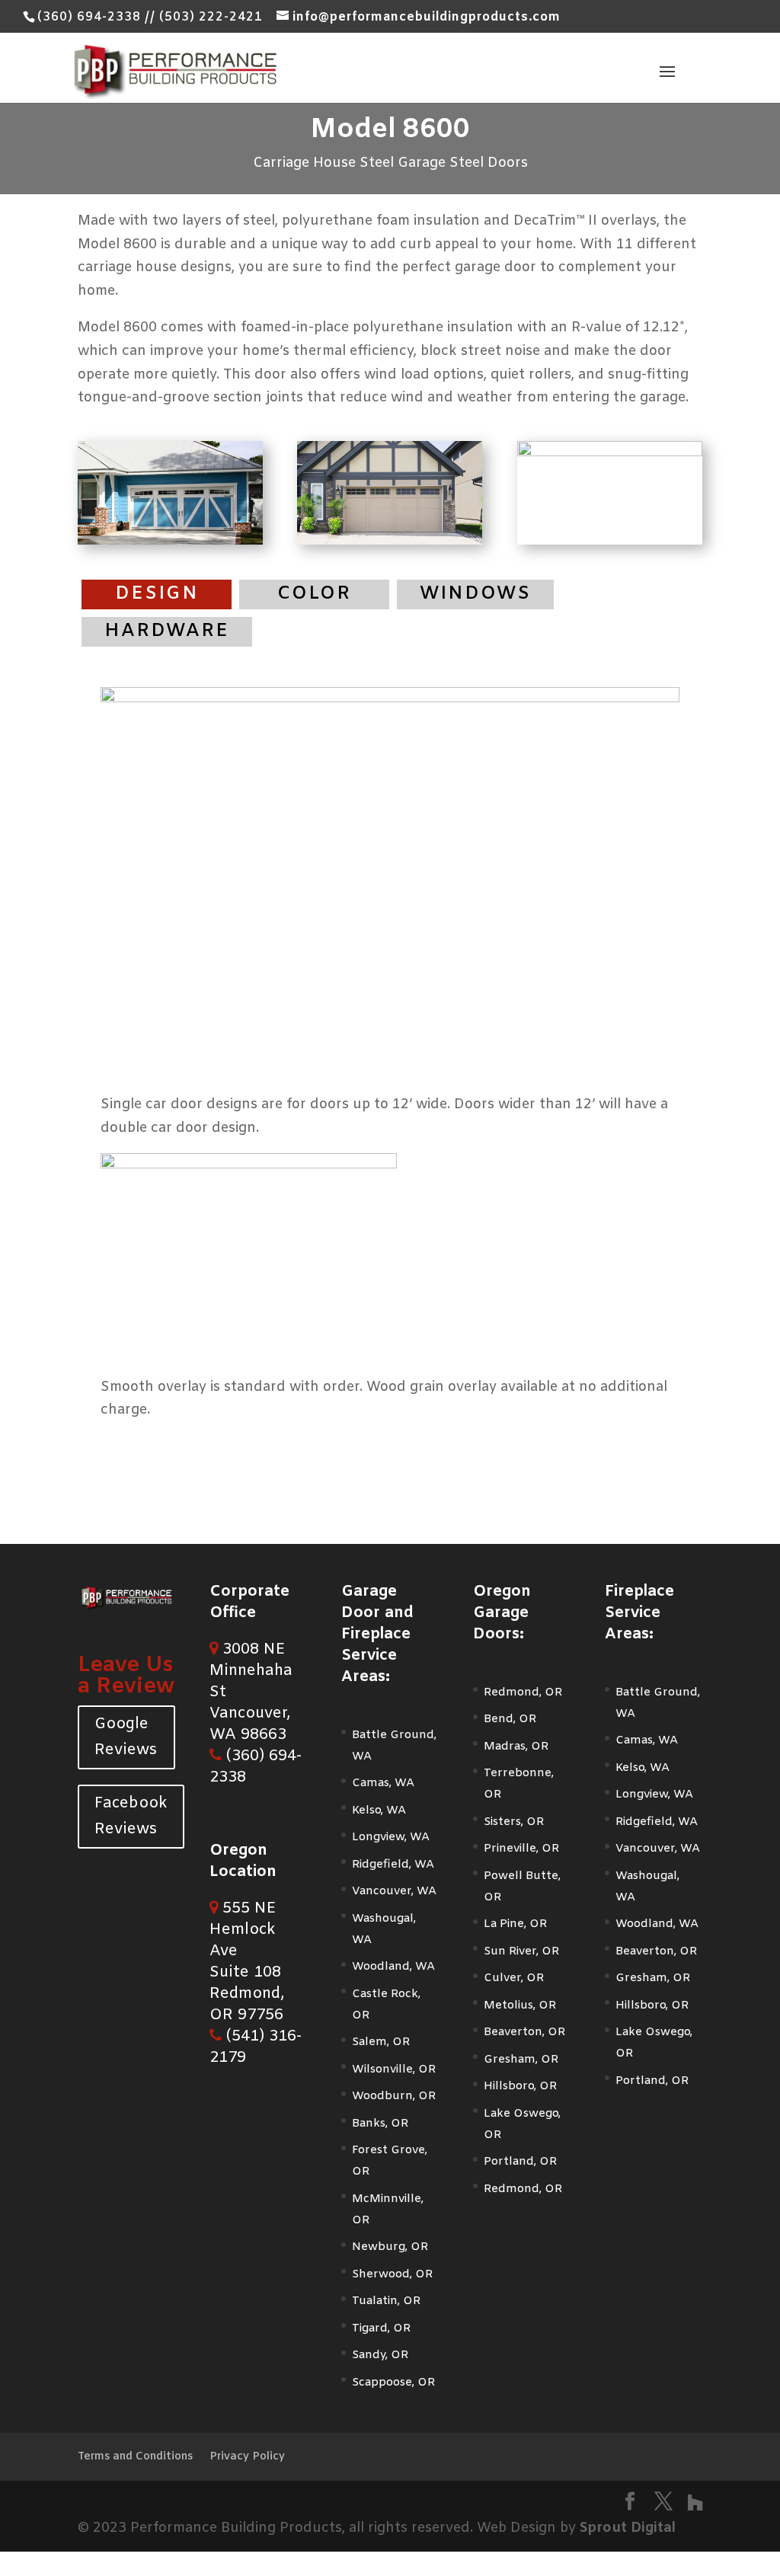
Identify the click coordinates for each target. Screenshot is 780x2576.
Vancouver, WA (394, 1891)
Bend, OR (510, 1719)
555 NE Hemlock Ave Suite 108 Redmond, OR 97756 (247, 1962)
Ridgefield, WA (393, 1865)
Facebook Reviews (131, 1816)
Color (314, 594)
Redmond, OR (523, 1692)
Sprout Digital (628, 2528)
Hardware (167, 631)
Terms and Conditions (135, 2457)
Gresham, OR (521, 2060)
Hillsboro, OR (520, 2086)
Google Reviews (126, 1737)
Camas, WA (383, 1783)
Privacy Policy (247, 2457)
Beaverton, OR (524, 2032)
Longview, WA (391, 1837)
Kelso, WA (379, 1811)
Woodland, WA (393, 1967)
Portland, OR (520, 2162)
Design (157, 594)
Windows (475, 594)
